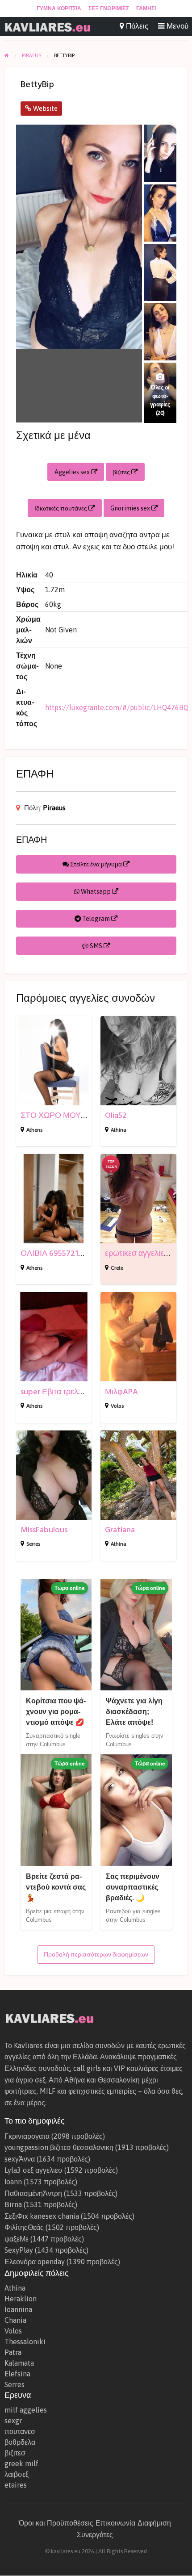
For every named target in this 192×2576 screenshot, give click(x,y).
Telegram (96, 919)
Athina (119, 1130)
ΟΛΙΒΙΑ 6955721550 (56, 1253)
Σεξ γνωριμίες (109, 8)
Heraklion (21, 2299)
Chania (15, 2320)
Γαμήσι (146, 8)
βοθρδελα (20, 2442)
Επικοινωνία (115, 2523)
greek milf (21, 2463)
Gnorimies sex (131, 508)
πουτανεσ (20, 2431)
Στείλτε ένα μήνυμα (96, 864)
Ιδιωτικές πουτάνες (61, 508)
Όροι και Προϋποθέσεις (56, 2523)
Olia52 (116, 1115)
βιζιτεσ (15, 2453)
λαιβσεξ (17, 2474)
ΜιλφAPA (121, 1392)
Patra (13, 2352)
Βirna (13, 2204)
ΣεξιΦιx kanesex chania (42, 2216)
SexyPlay (19, 2250)
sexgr (13, 2421)
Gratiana (120, 1530)
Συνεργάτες (95, 2534)
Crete (117, 1268)
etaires (16, 2485)
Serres (33, 1544)
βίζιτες (122, 472)
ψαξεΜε (17, 2239)
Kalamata (19, 2363)
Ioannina (18, 2309)
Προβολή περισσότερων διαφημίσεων (96, 1954)
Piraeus (54, 808)
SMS (96, 946)
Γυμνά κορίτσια (59, 8)
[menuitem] (59, 8)
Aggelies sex (73, 472)
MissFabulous (44, 1530)
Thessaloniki (25, 2342)
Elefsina (17, 2374)
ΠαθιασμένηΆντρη (33, 2193)
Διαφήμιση (154, 2523)
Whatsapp (96, 891)
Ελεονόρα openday (35, 2262)
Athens (34, 1130)
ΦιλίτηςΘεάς (24, 2227)
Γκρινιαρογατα (27, 2136)
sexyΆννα (20, 2159)
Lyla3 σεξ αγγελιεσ (33, 2170)
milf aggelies (26, 2410)
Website (44, 108)
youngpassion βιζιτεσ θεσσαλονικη (59, 2147)
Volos (117, 1406)
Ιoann (13, 2182)
